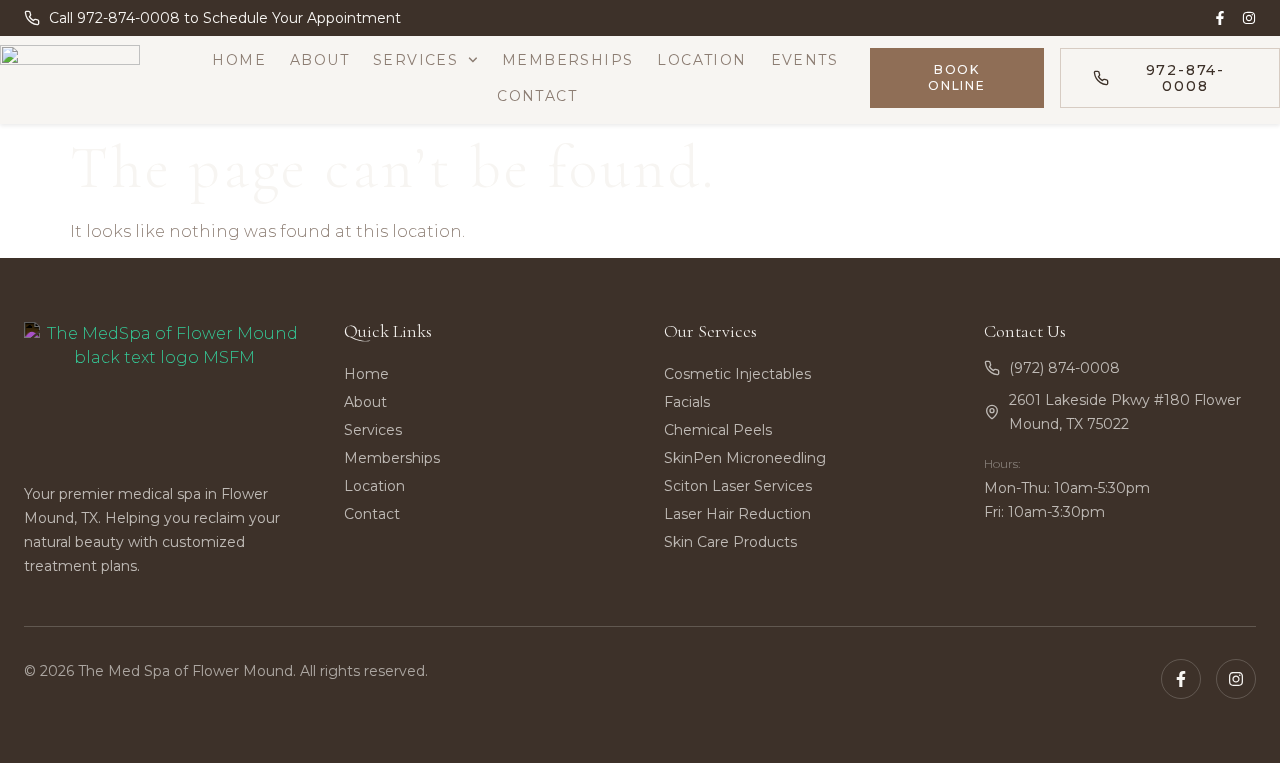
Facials (687, 402)
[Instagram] (1249, 18)
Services (415, 60)
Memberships (567, 60)
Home (239, 60)
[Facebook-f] (1220, 18)
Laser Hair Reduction (737, 514)
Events (804, 60)
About (319, 60)
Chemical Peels (718, 430)
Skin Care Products (730, 542)
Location (701, 60)
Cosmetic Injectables (737, 374)
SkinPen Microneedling (745, 458)
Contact (537, 96)
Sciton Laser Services (738, 486)
